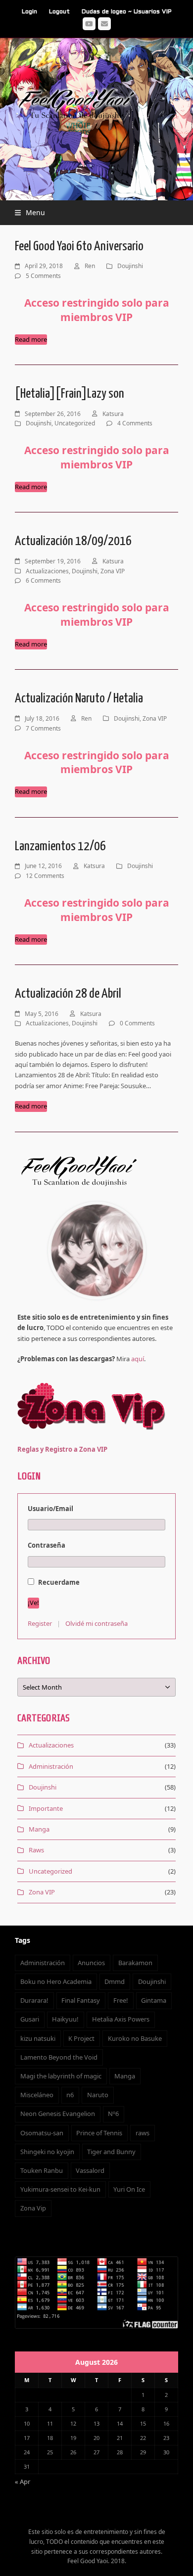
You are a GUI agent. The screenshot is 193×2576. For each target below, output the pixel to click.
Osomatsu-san (42, 2133)
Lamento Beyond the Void (59, 2057)
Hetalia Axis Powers (121, 2019)
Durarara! (34, 2000)
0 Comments (137, 1023)
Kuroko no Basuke (135, 2038)
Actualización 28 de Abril (68, 994)
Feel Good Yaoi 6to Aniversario (79, 247)
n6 (70, 2095)
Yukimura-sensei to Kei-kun (60, 2189)
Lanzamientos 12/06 (60, 847)
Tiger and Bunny (111, 2152)
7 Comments (43, 728)
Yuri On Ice (129, 2189)
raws (143, 2133)
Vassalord (90, 2170)
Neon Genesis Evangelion (58, 2114)
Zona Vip (33, 2208)
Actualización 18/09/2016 (73, 541)
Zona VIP (113, 571)
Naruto (98, 2095)
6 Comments (43, 580)
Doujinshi (130, 266)
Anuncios (91, 1963)
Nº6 (113, 2114)
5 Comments (43, 276)
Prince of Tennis (99, 2133)
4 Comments (135, 423)
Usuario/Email (50, 1509)
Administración (51, 1766)
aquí (138, 1359)
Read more (31, 339)
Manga (39, 1829)
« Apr (23, 2482)
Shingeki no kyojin (47, 2152)
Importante (46, 1808)
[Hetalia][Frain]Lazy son (70, 394)
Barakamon (135, 1963)
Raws (36, 1850)
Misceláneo (37, 2095)
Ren (90, 266)
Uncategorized (75, 423)
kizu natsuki (38, 2038)
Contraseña (47, 1545)
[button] (30, 212)
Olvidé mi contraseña (96, 1623)
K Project (81, 2038)
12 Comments (45, 876)
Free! (121, 2000)
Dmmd (115, 1981)
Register (40, 1623)
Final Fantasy (81, 2000)
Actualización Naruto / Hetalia (79, 699)
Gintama (154, 2000)
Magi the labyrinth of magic (61, 2076)
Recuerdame (58, 1582)
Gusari (30, 2019)
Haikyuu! (65, 2019)
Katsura (113, 414)
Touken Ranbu (42, 2170)
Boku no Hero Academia (56, 1981)
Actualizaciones (47, 571)
